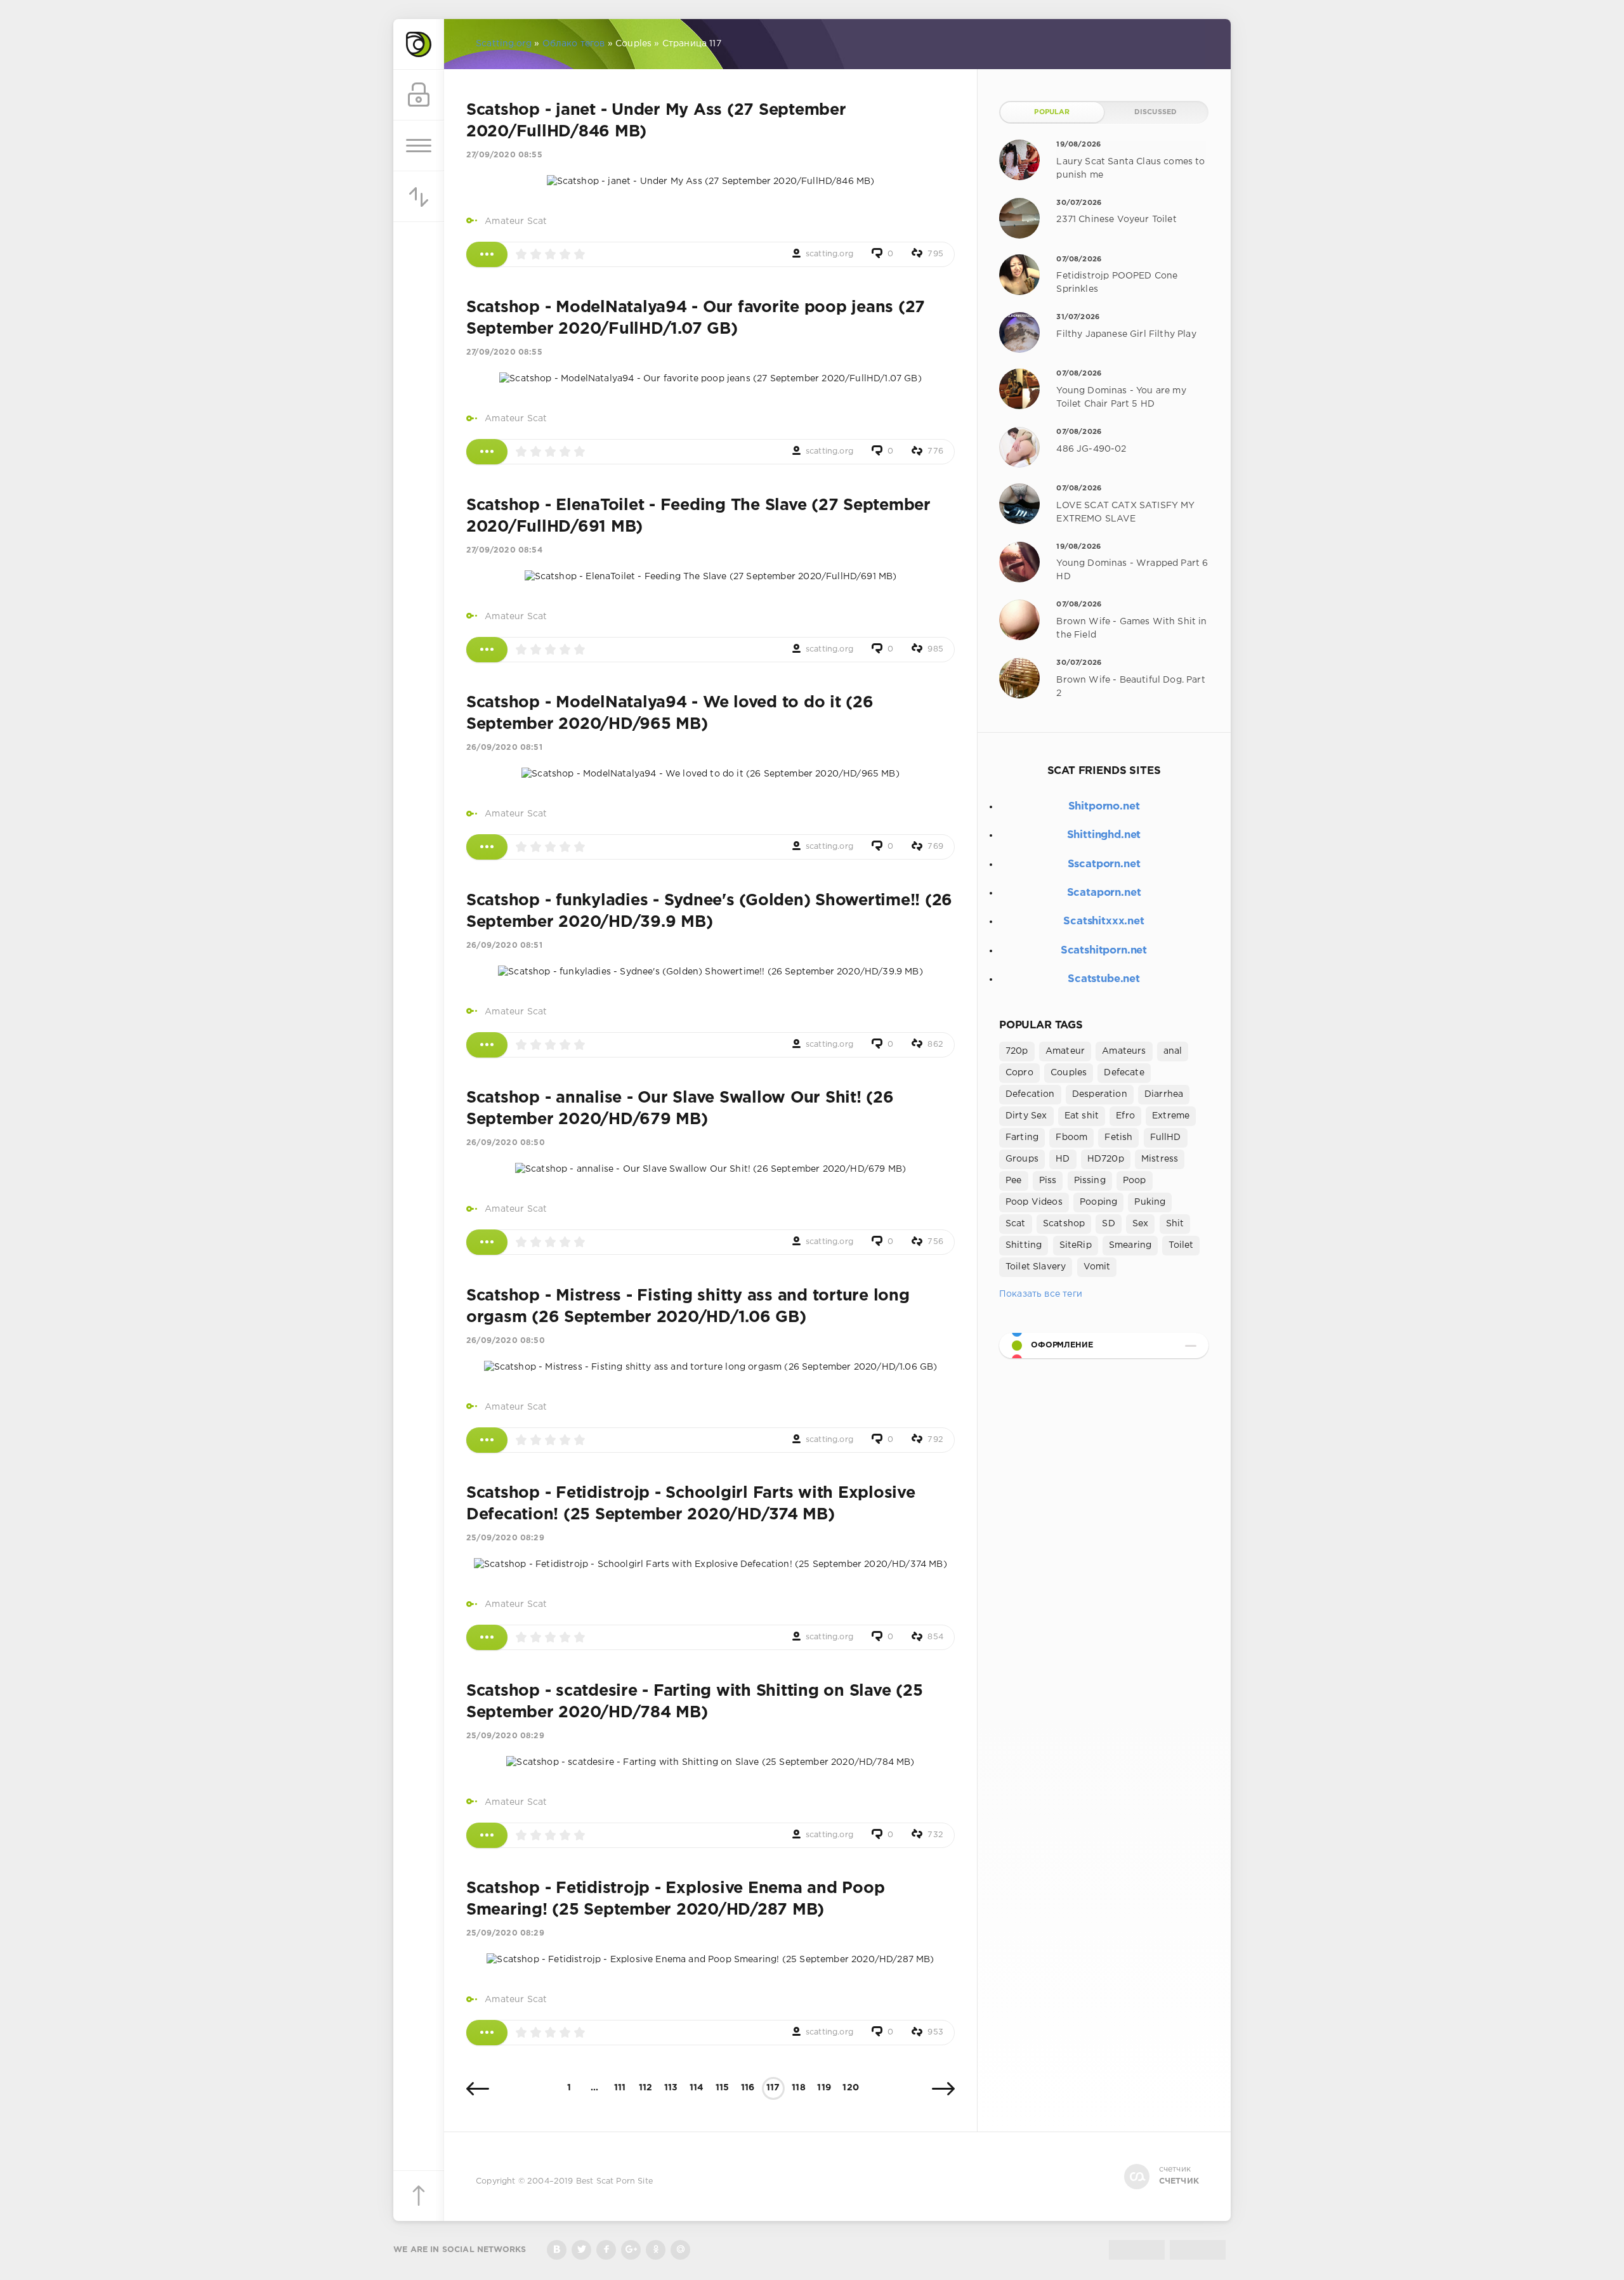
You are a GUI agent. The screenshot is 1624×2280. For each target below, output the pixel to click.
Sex (1141, 1224)
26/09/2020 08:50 (506, 1143)
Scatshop (1064, 1224)
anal (1173, 1051)
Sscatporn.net (1104, 864)
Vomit (1097, 1267)
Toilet (1181, 1245)
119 (824, 2088)
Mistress (1160, 1159)
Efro (1125, 1116)
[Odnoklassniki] (656, 2250)
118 (799, 2088)
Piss (1048, 1181)
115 (723, 2088)
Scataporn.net (1104, 893)
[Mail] (680, 2250)
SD (1108, 1224)
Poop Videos (1034, 1202)
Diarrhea (1164, 1094)
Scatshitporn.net (1104, 951)
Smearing (1130, 1245)
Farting (1022, 1137)
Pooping (1098, 1202)
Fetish (1118, 1137)
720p (1017, 1051)
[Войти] (419, 95)
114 (697, 2088)
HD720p (1106, 1159)
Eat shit (1082, 1116)
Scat (1016, 1224)
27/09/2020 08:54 (504, 550)
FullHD (1166, 1137)
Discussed (1156, 112)
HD (1063, 1159)
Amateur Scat (516, 221)
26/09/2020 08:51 (504, 748)
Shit (1175, 1224)
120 (851, 2088)
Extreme (1171, 1116)
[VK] (557, 2250)
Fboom (1071, 1137)
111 (620, 2088)
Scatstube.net (1104, 979)
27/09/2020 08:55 (504, 155)
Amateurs (1124, 1051)
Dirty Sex (1026, 1116)
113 (671, 2088)
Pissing (1090, 1181)
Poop (1135, 1181)
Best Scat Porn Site (614, 2181)
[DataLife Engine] (419, 44)
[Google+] (631, 2250)
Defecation (1030, 1094)
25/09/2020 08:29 (505, 1538)
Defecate (1124, 1073)
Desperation (1100, 1094)
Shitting (1024, 1245)
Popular (1052, 112)
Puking (1150, 1202)
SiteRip (1076, 1245)
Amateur (1065, 1051)
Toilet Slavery (1036, 1267)
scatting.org (829, 254)
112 (646, 2088)
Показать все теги (1041, 1294)
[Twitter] (581, 2250)
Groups (1022, 1159)
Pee (1014, 1181)
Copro (1019, 1073)
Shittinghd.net (1104, 835)
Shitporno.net (1104, 807)
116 (748, 2088)
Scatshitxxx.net (1103, 921)
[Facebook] (606, 2250)
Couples (1069, 1073)
